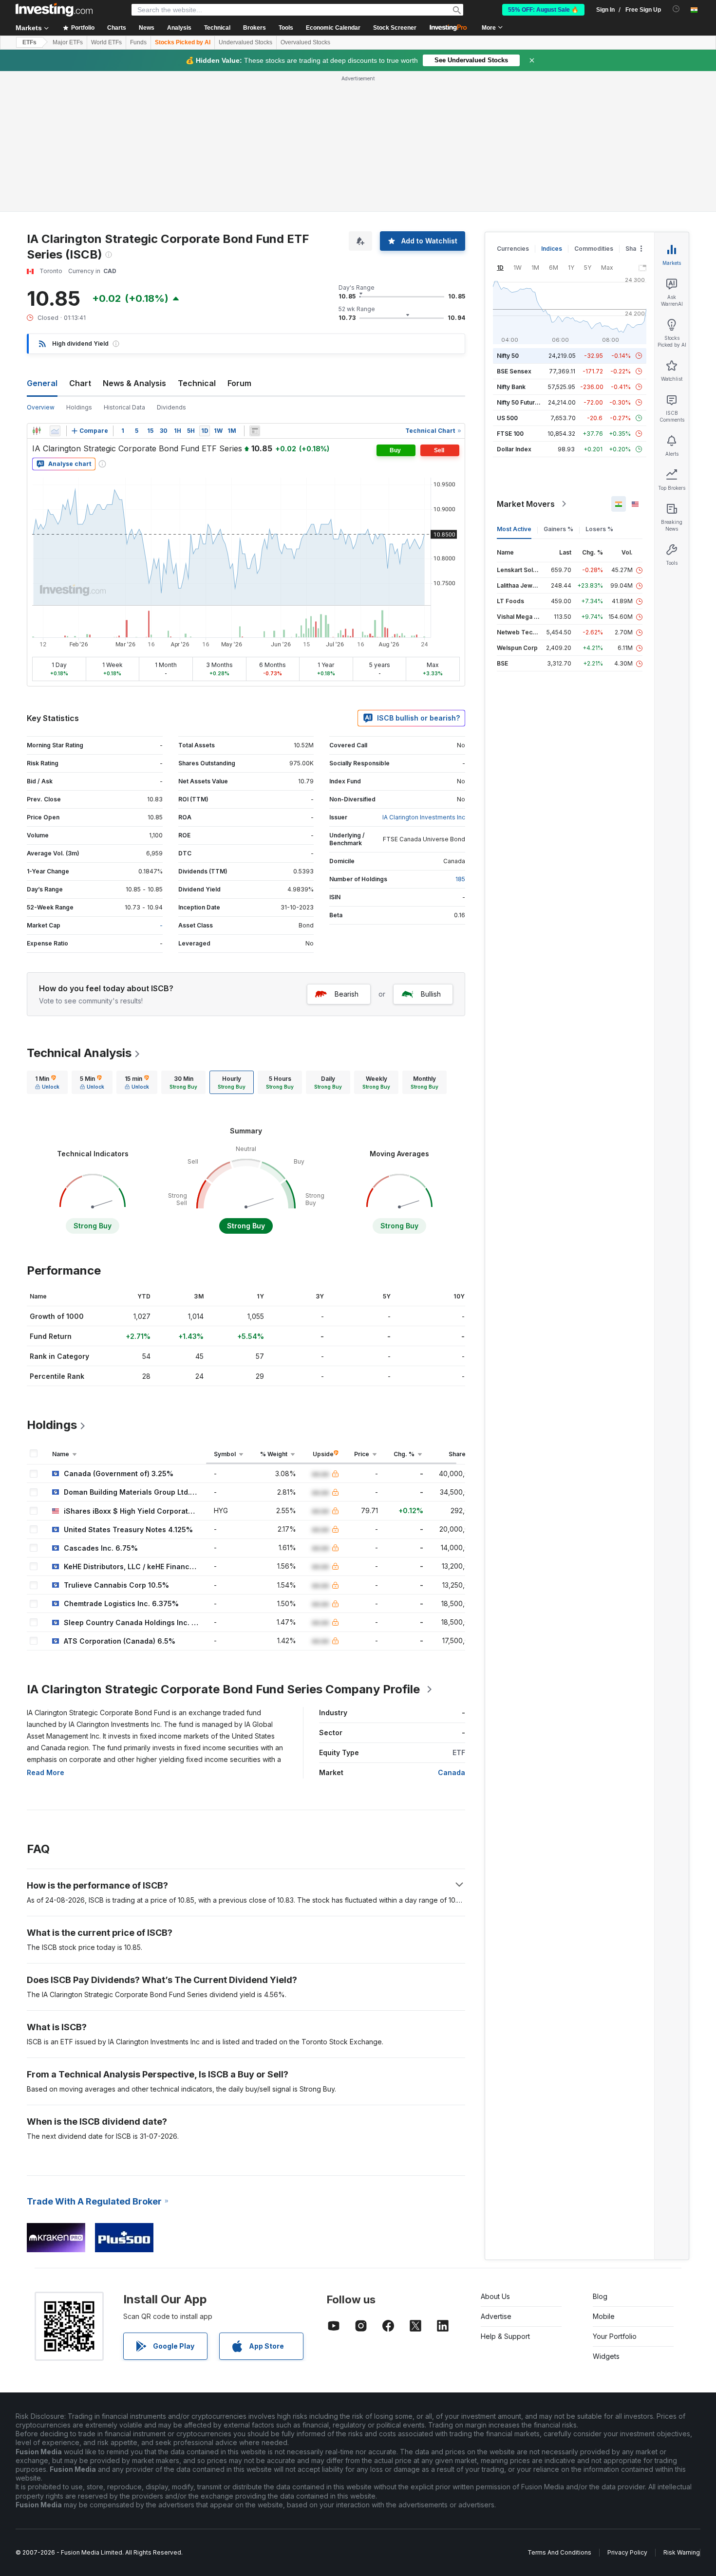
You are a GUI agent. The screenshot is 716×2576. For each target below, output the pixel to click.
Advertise (496, 2316)
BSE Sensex (514, 371)
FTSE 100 (510, 434)
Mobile (604, 2316)
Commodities (594, 249)
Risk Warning (682, 2552)
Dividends (171, 407)
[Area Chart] (55, 431)
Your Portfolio (615, 2336)
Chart (80, 383)
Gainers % (558, 529)
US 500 (507, 418)
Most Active (514, 529)
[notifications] (676, 9)
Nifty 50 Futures (519, 402)
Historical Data (124, 407)
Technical (197, 383)
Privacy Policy (627, 2552)
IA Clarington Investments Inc (424, 817)
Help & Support (505, 2336)
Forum (239, 383)
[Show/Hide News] (255, 431)
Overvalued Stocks (305, 42)
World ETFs (106, 42)
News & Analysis (134, 383)
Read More (46, 1772)
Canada (452, 1772)
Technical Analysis (79, 1053)
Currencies (513, 249)
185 (460, 879)
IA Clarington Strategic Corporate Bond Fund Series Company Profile (223, 1689)
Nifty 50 (508, 356)
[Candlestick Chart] (37, 431)
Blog (600, 2296)
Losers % (599, 529)
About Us (495, 2296)
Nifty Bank (511, 387)
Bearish (347, 994)
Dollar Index (514, 449)
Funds (138, 42)
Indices (552, 249)
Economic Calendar (333, 28)
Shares (636, 249)
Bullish (431, 994)
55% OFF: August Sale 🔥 (543, 10)
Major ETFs (68, 42)
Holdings (79, 407)
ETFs (29, 42)
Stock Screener (395, 28)
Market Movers (526, 504)
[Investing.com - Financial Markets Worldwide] (54, 10)
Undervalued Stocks (245, 42)
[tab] (47, 1082)
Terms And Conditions (559, 2552)
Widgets (606, 2356)
